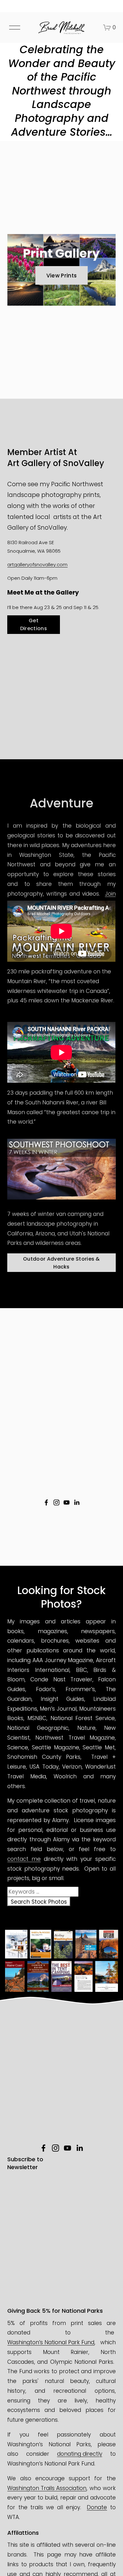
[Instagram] (56, 1502)
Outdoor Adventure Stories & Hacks (61, 1263)
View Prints (62, 276)
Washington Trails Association (47, 2488)
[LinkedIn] (77, 1502)
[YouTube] (67, 1502)
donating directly (80, 2454)
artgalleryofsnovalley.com (37, 564)
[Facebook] (46, 1502)
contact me (24, 1859)
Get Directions (34, 624)
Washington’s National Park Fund (51, 2342)
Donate (97, 2507)
